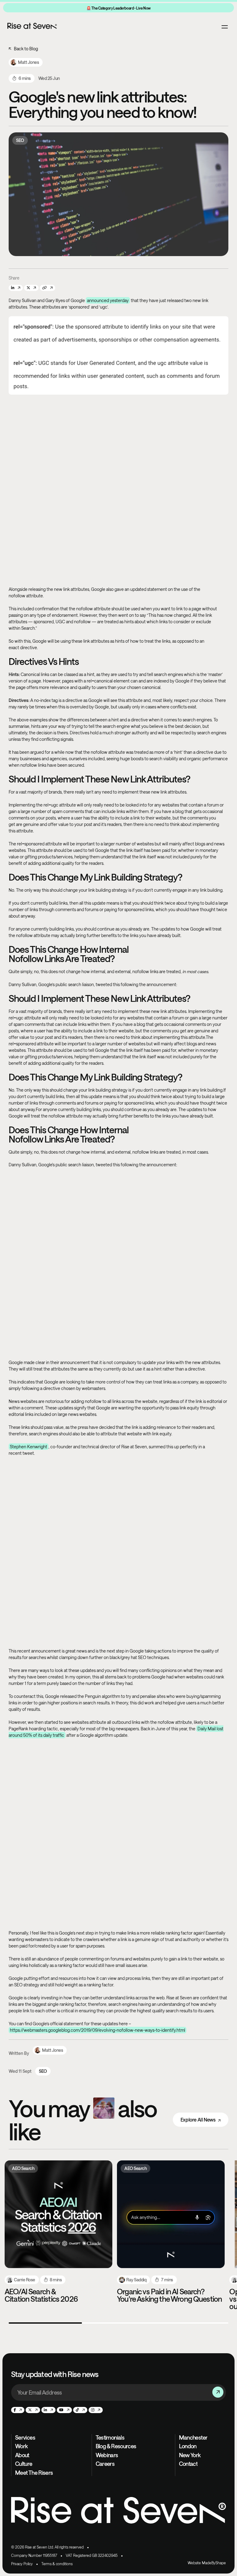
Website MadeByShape (207, 2563)
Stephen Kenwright (29, 1447)
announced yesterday (108, 300)
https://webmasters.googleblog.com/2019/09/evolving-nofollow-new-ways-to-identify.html (98, 2030)
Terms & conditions (57, 2564)
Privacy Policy (22, 2564)
